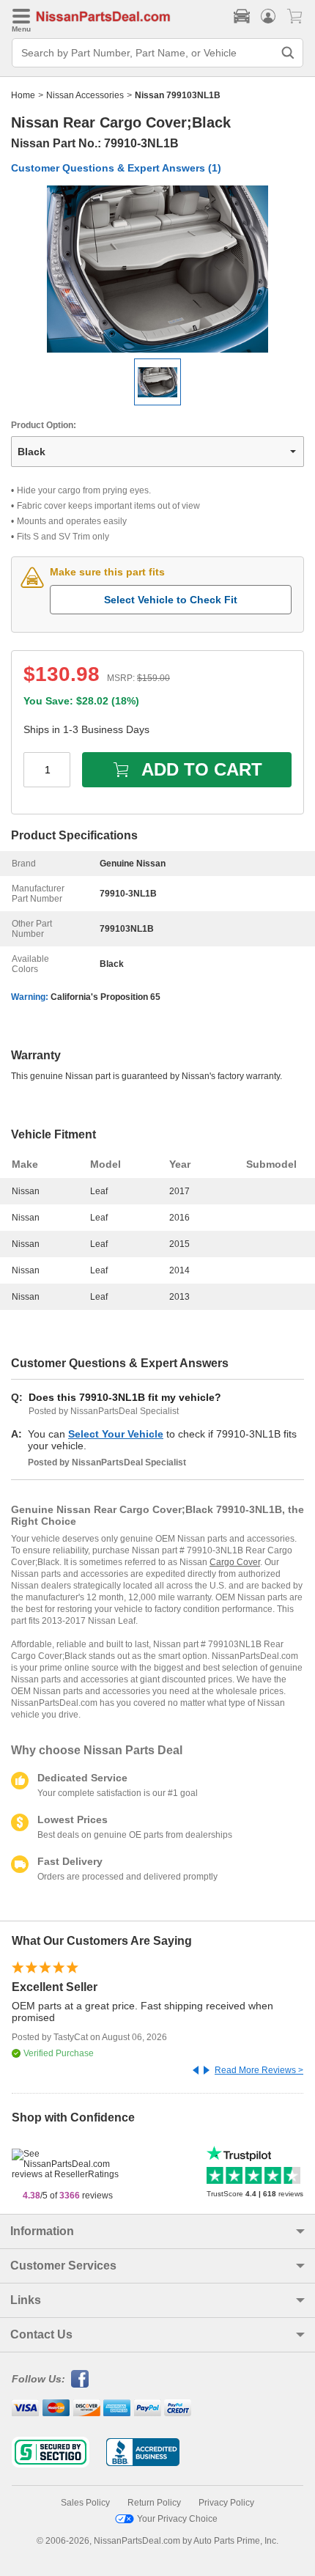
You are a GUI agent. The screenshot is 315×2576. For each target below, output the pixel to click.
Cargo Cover (235, 1562)
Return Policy (154, 2503)
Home (23, 95)
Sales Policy (85, 2503)
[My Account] (268, 16)
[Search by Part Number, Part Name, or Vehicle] (288, 53)
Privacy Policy (226, 2503)
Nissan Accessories (85, 95)
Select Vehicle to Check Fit (171, 600)
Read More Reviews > (259, 2070)
